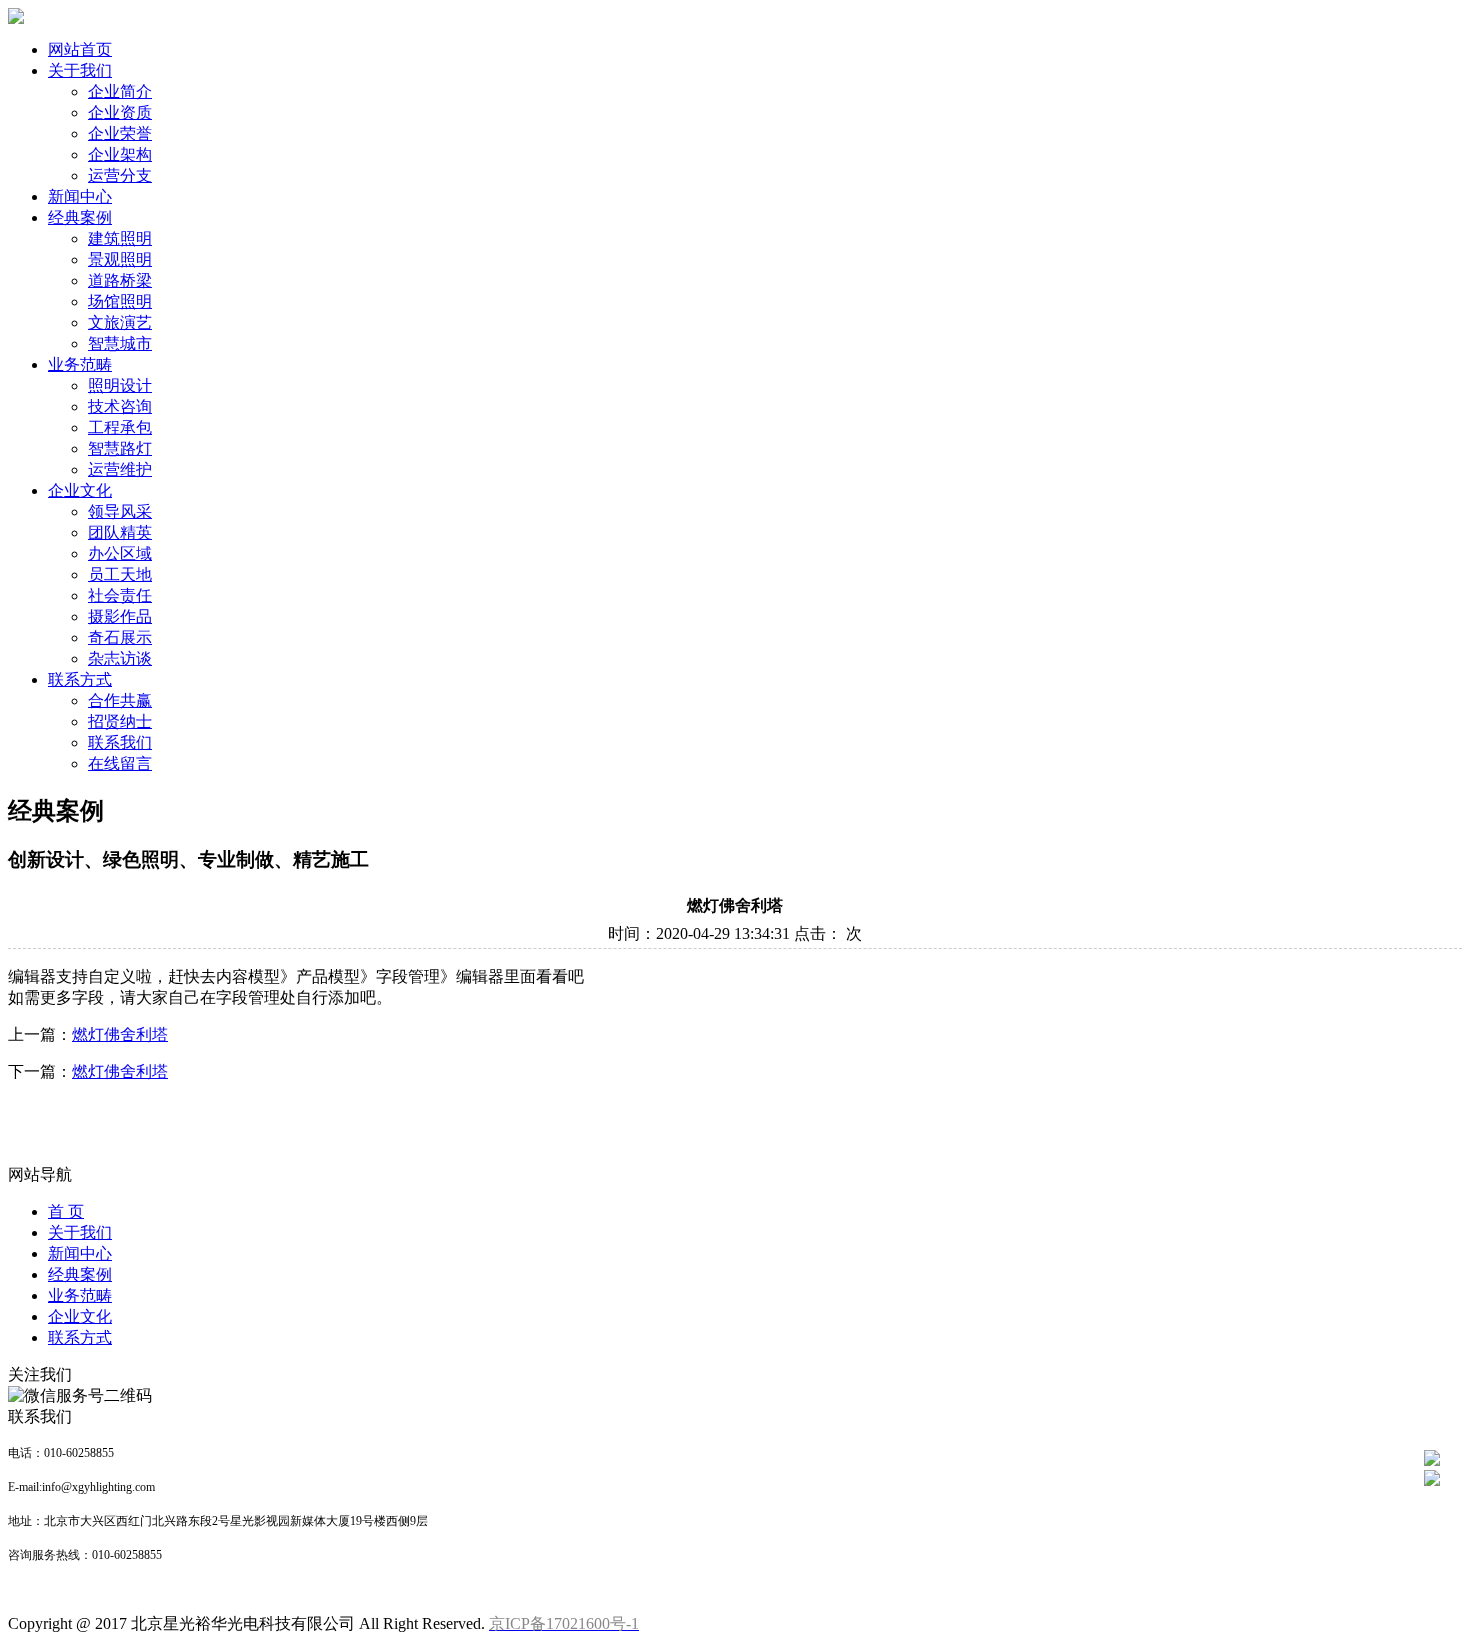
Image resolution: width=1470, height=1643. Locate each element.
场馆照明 (120, 301)
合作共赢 (120, 700)
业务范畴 (80, 364)
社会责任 (120, 595)
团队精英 (120, 532)
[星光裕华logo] (16, 18)
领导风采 (120, 511)
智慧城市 (120, 343)
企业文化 (80, 490)
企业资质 (120, 112)
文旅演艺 (120, 322)
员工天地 (120, 574)
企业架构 (120, 154)
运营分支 (120, 175)
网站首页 (80, 49)
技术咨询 (120, 406)
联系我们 (120, 742)
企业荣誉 (120, 133)
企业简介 (120, 91)
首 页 (66, 1211)
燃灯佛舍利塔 (120, 1034)
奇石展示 (120, 637)
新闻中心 (80, 196)
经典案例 (80, 217)
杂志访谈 (120, 658)
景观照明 (120, 259)
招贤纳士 (120, 721)
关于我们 (80, 70)
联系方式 (80, 679)
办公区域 (120, 553)
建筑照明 (120, 238)
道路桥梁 (120, 280)
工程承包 (120, 427)
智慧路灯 (120, 448)
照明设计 (120, 385)
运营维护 (120, 469)
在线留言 (120, 763)
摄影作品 (120, 616)
